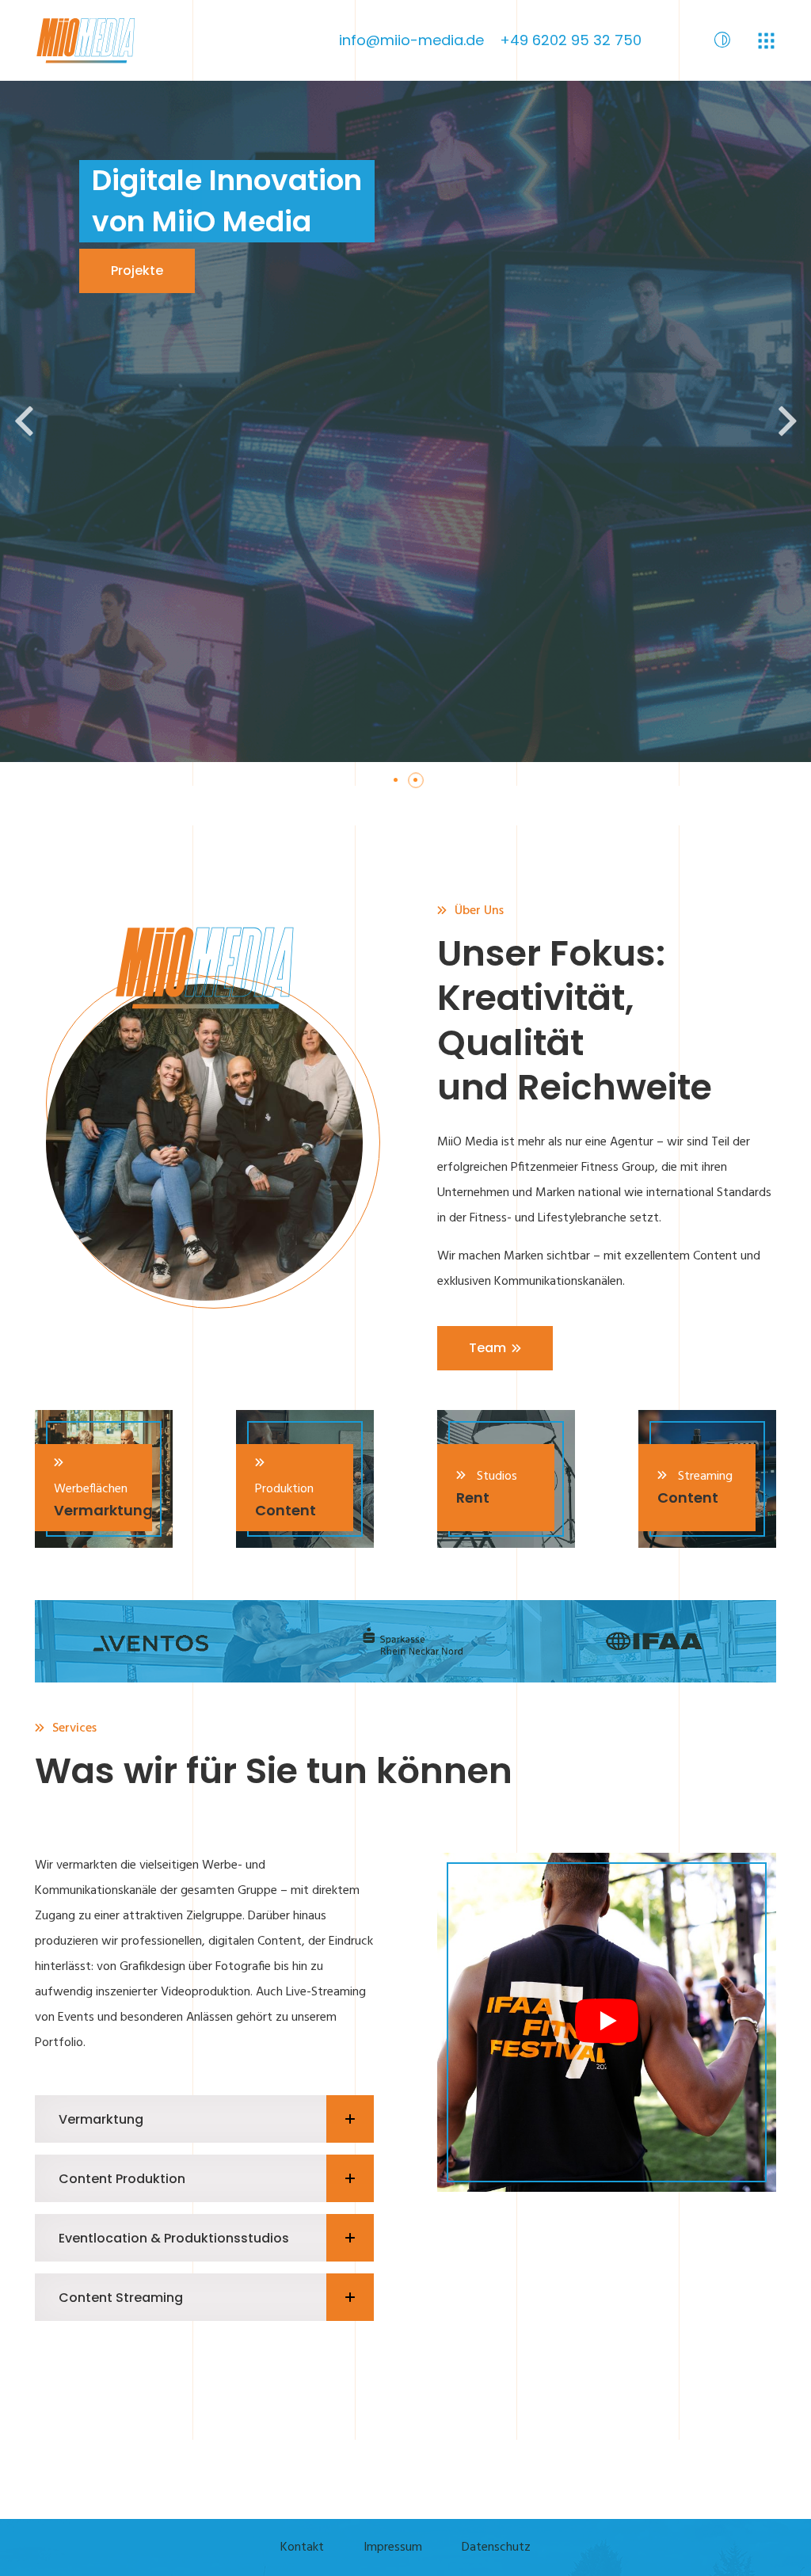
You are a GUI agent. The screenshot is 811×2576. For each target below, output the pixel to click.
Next (787, 421)
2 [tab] (421, 786)
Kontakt (302, 2547)
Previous (24, 421)
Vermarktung (101, 2119)
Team (487, 1348)
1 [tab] (402, 786)
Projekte (137, 271)
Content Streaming (121, 2298)
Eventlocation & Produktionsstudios (174, 2238)
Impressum (393, 2547)
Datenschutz (496, 2547)
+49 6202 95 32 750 (571, 40)
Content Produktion (122, 2179)
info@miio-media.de (411, 40)
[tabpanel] (405, 421)
